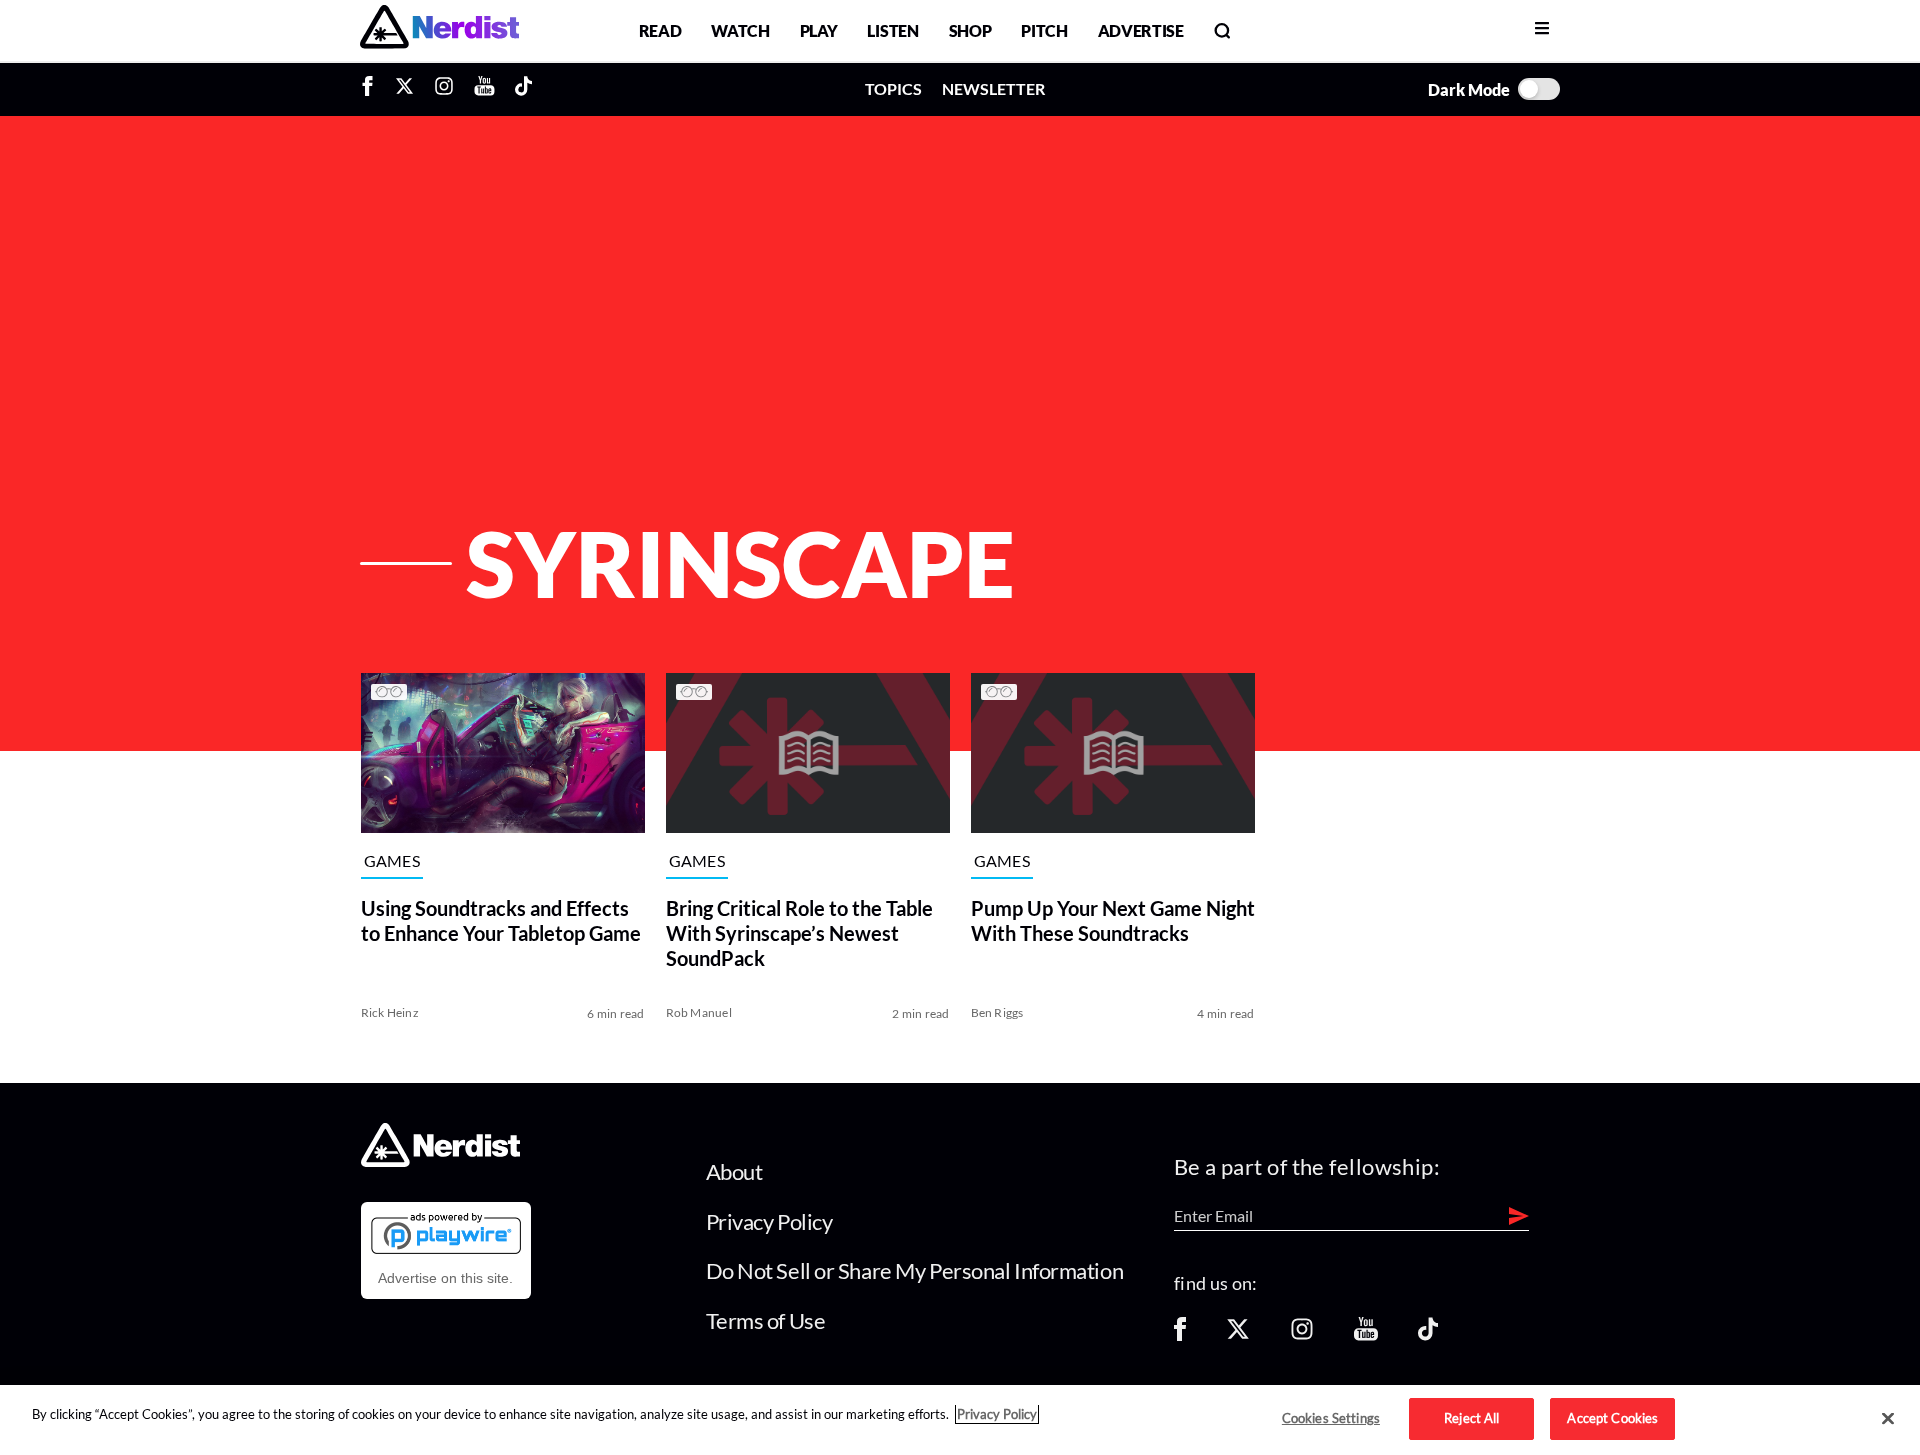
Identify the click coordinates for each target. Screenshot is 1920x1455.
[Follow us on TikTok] (1428, 1335)
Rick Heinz (390, 1012)
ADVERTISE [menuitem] (1141, 30)
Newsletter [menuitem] (993, 88)
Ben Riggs (997, 1012)
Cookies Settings (1331, 1418)
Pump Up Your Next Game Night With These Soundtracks (1113, 920)
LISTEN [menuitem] (892, 30)
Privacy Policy (769, 1221)
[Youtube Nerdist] (484, 89)
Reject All (1471, 1418)
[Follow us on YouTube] (1366, 1335)
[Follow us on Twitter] (1238, 1335)
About (734, 1171)
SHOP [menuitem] (970, 30)
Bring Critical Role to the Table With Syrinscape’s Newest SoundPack (799, 933)
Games (392, 861)
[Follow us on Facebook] (1180, 1335)
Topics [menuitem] (893, 88)
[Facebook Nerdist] (372, 89)
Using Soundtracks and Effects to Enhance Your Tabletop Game (501, 920)
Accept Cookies (1612, 1418)
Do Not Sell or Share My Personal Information (915, 1270)
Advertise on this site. (445, 1278)
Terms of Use (766, 1320)
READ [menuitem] (660, 30)
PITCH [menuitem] (1044, 30)
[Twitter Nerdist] (404, 89)
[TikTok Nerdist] (523, 89)
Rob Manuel (699, 1012)
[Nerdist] (439, 30)
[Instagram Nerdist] (444, 89)
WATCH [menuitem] (740, 30)
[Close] (1888, 1419)
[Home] (440, 1161)
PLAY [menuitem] (819, 30)
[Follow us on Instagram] (1302, 1335)
